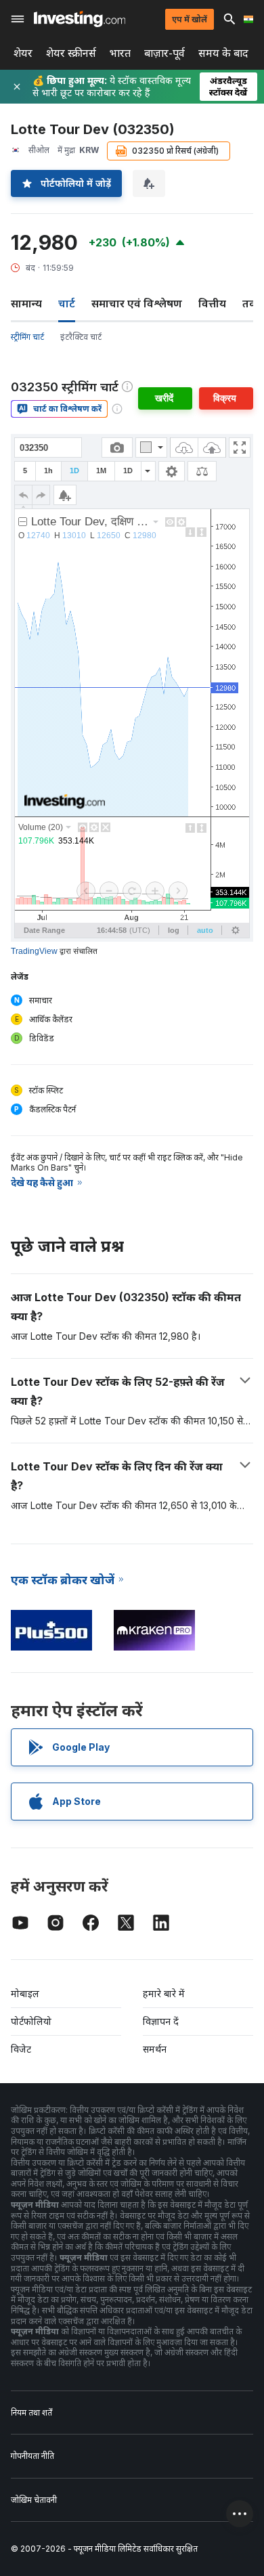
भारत (120, 53)
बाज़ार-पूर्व (164, 53)
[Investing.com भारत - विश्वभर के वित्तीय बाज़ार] (80, 19)
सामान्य (26, 303)
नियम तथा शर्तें (31, 2413)
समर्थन (155, 2049)
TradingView (34, 951)
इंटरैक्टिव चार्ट (81, 337)
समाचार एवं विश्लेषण (137, 303)
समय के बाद (223, 53)
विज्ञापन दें (161, 2021)
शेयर (23, 53)
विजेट (21, 2049)
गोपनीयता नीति (32, 2456)
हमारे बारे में (164, 1993)
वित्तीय (212, 303)
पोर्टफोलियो (31, 2021)
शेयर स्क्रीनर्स (71, 53)
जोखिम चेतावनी (34, 2500)
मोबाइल (25, 1993)
